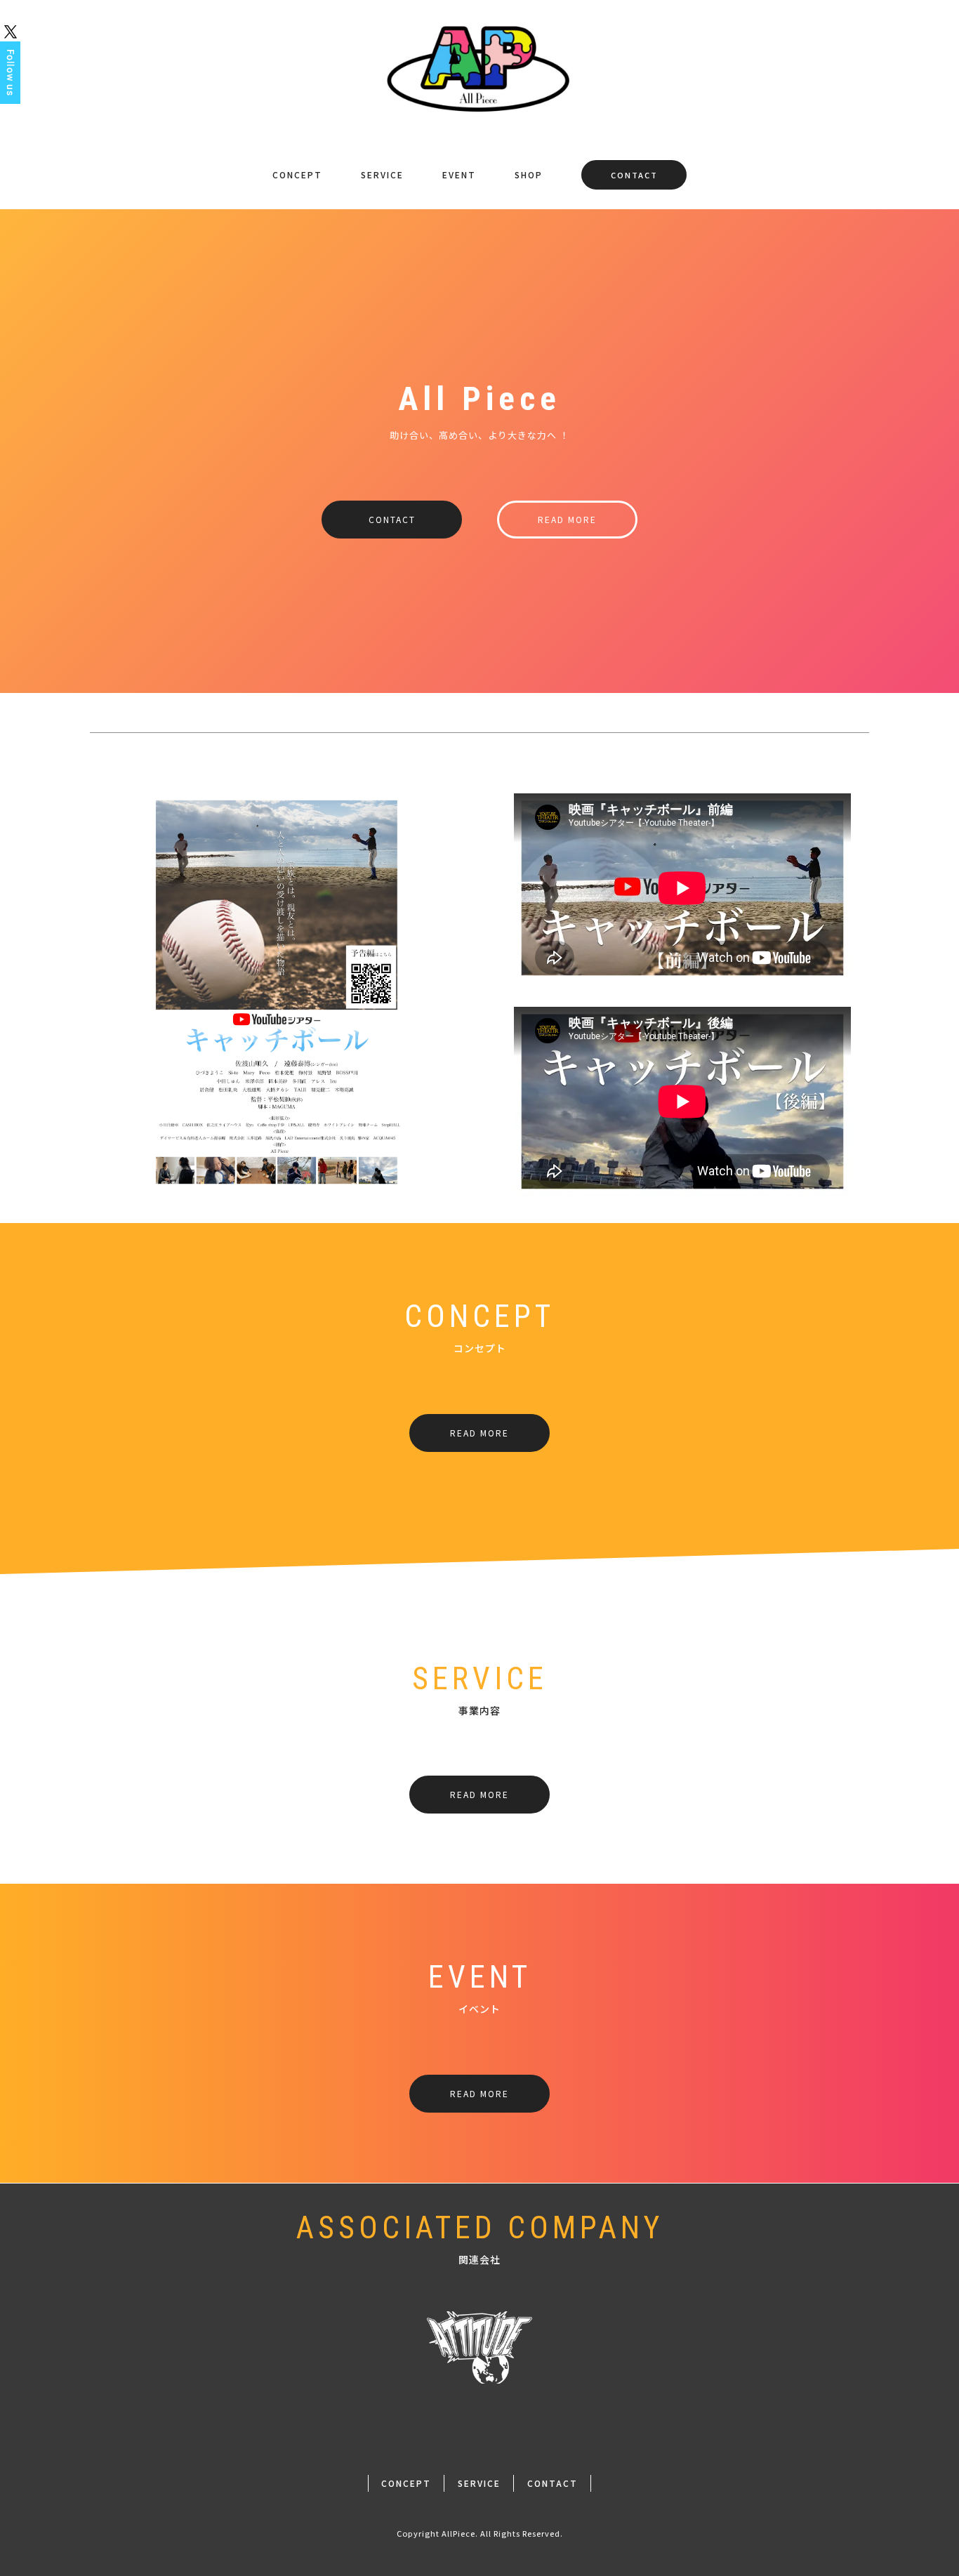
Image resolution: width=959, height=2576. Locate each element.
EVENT (459, 174)
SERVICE (382, 174)
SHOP (529, 174)
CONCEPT (297, 174)
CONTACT (634, 175)
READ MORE (567, 519)
